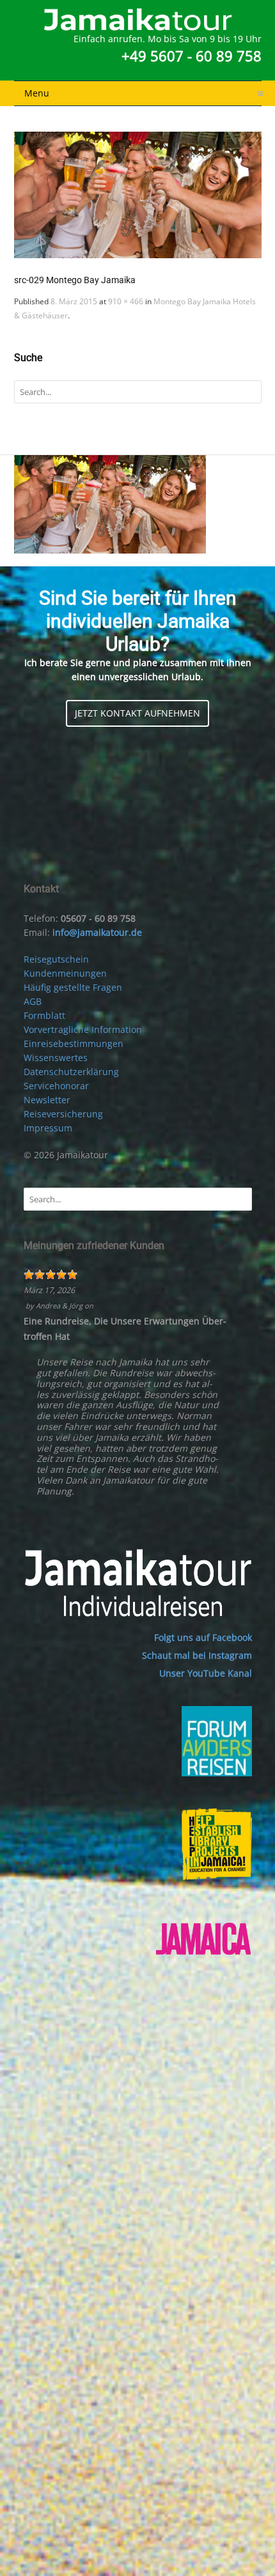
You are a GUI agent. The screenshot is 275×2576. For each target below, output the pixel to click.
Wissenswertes (56, 1058)
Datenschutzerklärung (71, 1072)
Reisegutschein (56, 959)
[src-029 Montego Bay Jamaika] (138, 195)
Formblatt (44, 1015)
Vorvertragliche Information (83, 1029)
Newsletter (47, 1100)
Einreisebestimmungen (74, 1044)
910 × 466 (126, 301)
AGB (33, 1001)
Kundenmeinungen (65, 973)
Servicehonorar (56, 1086)
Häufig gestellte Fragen (73, 987)
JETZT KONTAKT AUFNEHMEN (137, 713)
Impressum (48, 1128)
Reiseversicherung (63, 1114)
